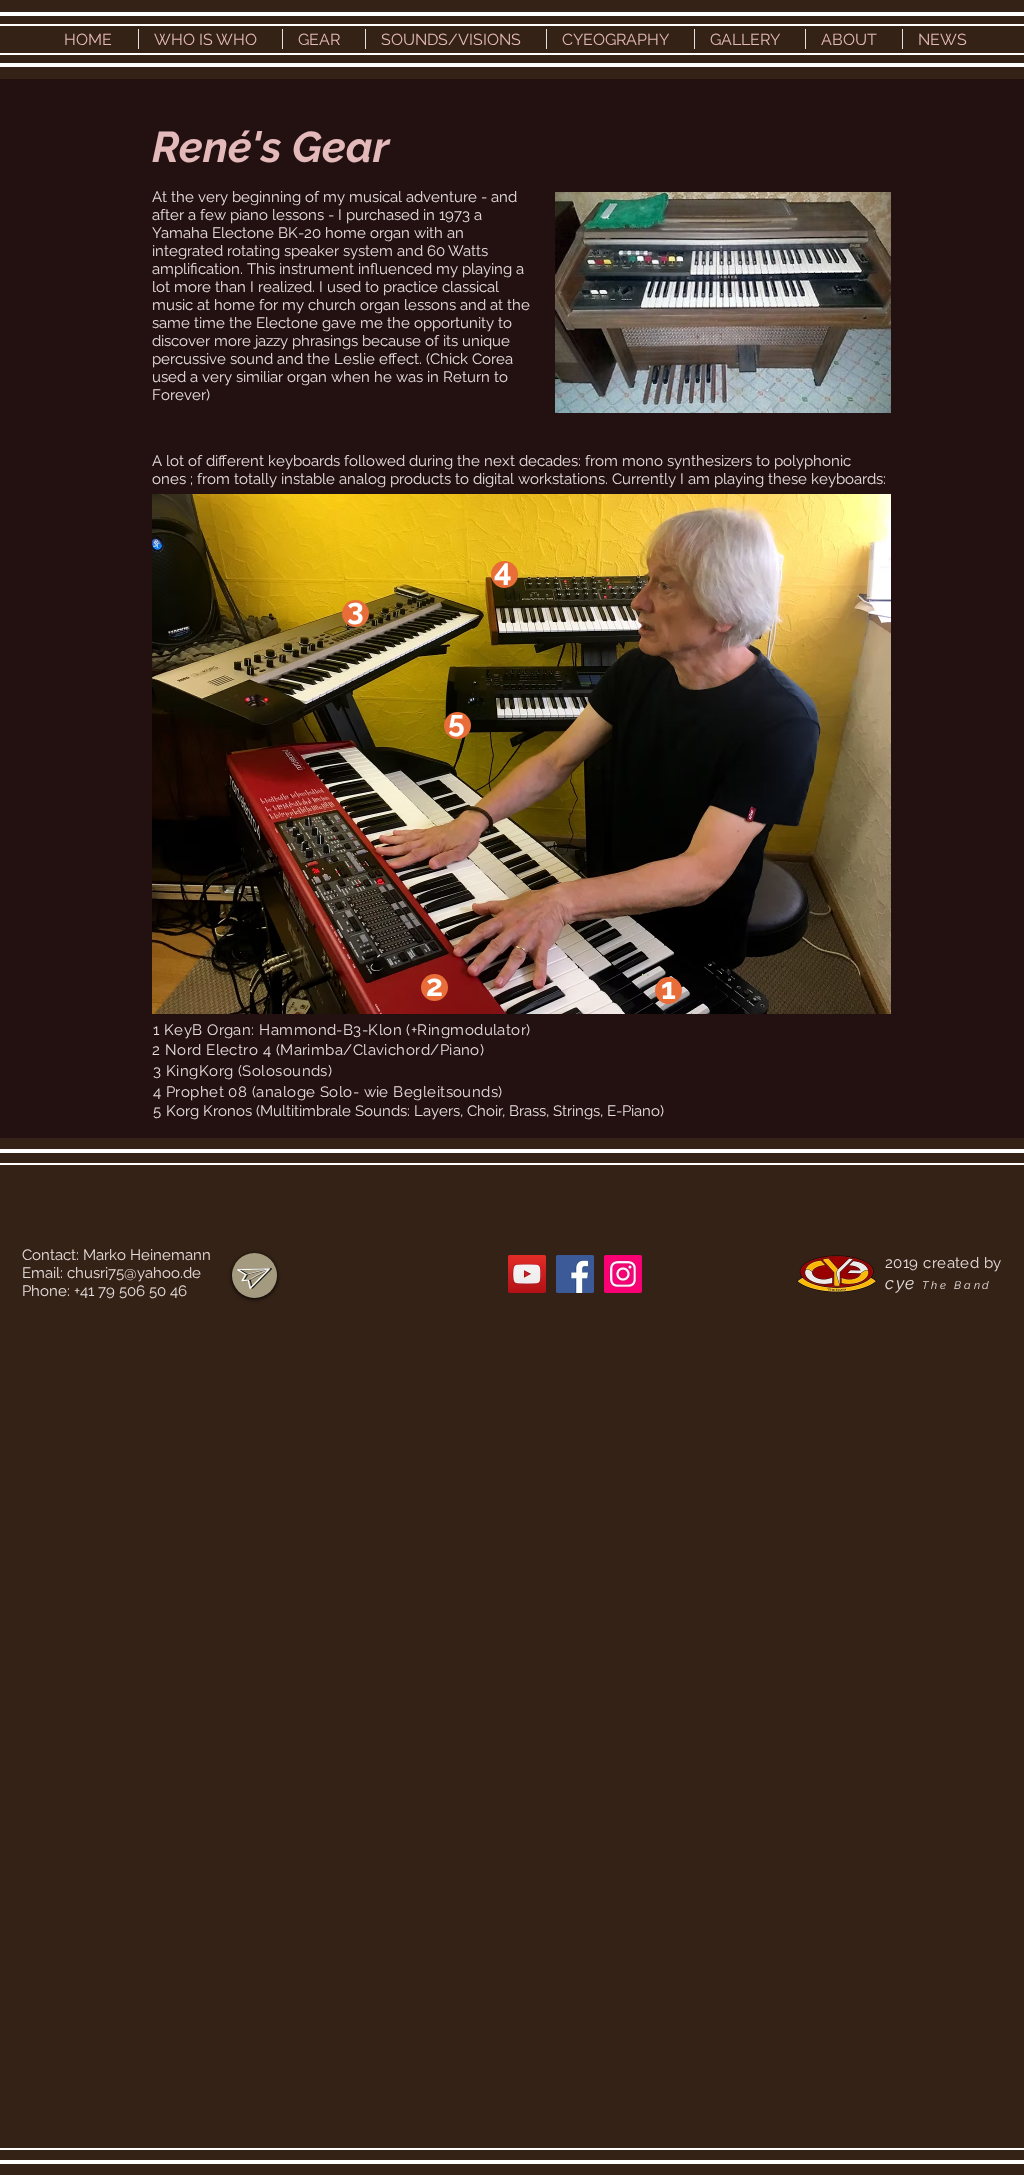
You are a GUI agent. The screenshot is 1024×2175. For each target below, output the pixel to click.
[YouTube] (527, 1274)
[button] (210, 39)
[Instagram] (623, 1274)
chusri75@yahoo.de (134, 1273)
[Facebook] (575, 1274)
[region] (254, 1275)
